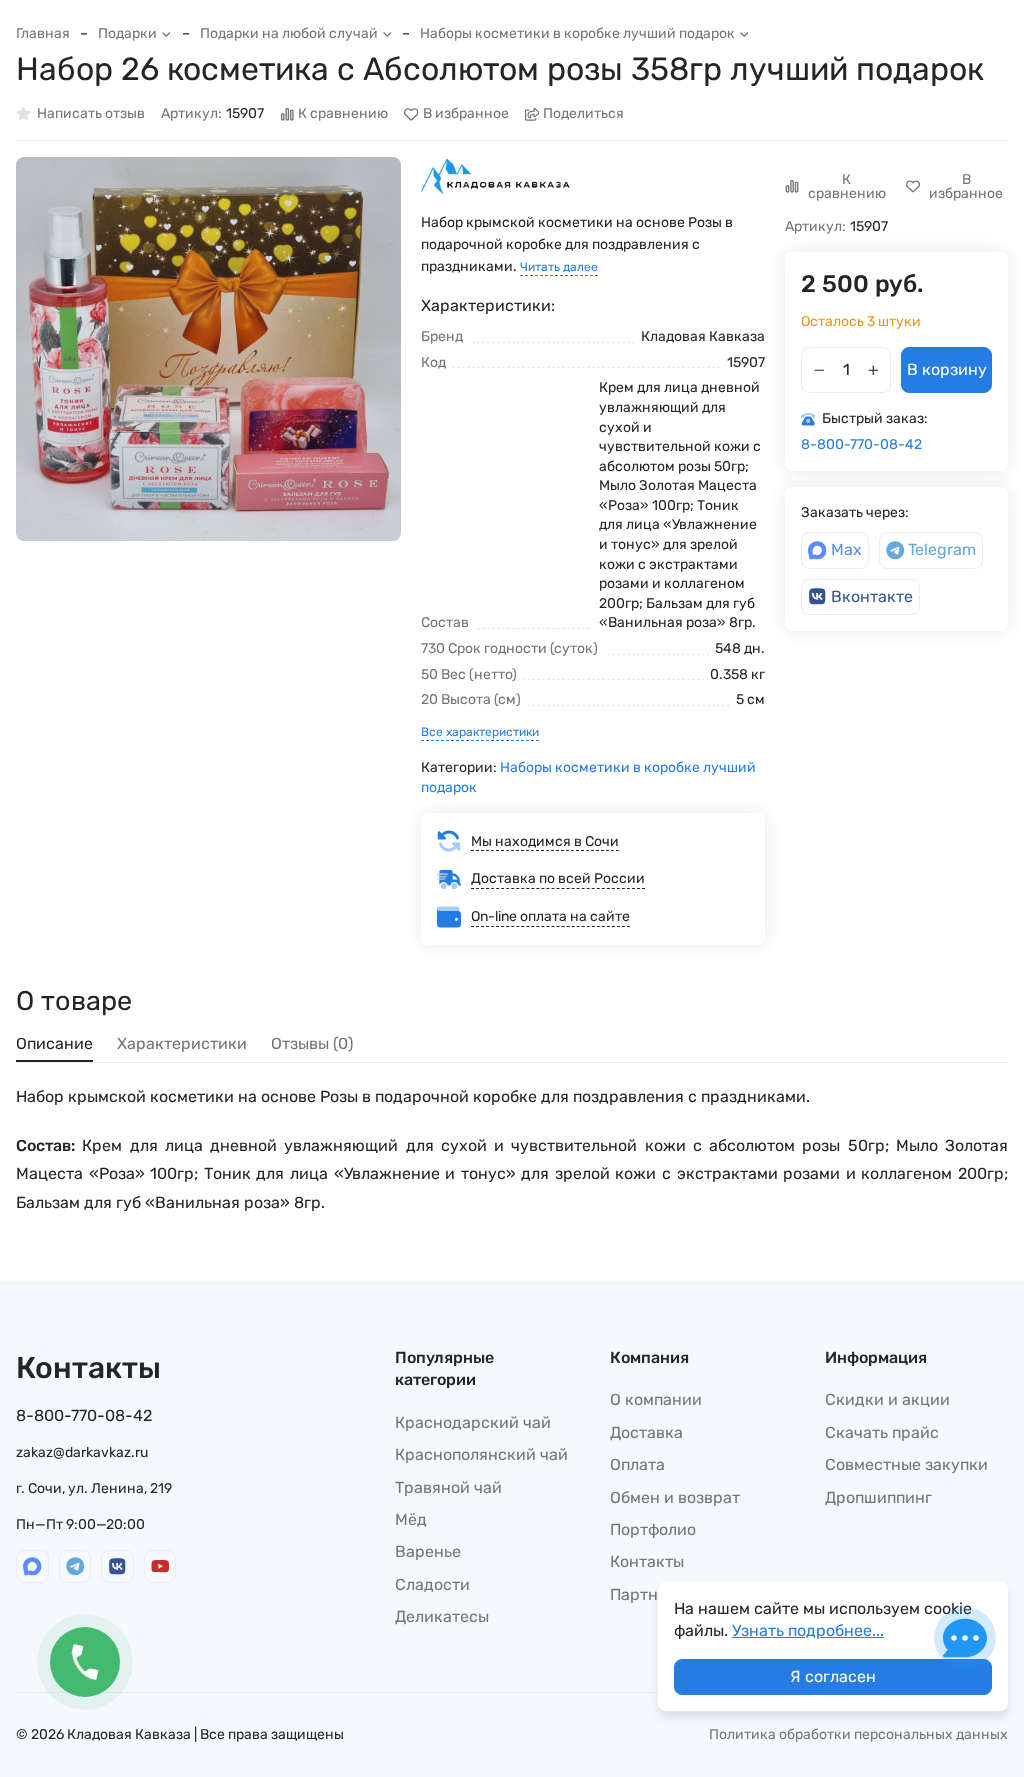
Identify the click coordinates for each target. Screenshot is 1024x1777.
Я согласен (833, 1676)
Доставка (646, 1432)
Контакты (647, 1561)
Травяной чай (448, 1487)
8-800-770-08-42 (861, 444)
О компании (656, 1399)
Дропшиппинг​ (878, 1497)
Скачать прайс (882, 1432)
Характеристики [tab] (182, 1043)
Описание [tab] (54, 1043)
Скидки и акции (887, 1399)
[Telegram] (75, 1566)
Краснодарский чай (473, 1422)
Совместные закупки (906, 1464)
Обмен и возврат (675, 1497)
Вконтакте (872, 596)
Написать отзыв (91, 114)
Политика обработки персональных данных (858, 1734)
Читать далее (559, 267)
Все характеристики (480, 732)
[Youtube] (160, 1566)
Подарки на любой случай (289, 33)
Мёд (411, 1519)
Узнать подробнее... (808, 1630)
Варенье (428, 1551)
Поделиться (583, 114)
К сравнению (343, 114)
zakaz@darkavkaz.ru (82, 1452)
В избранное (466, 114)
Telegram (942, 549)
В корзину (947, 369)
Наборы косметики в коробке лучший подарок (577, 33)
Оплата (637, 1464)
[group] (208, 349)
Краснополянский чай (481, 1454)
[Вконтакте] (117, 1566)
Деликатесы (442, 1616)
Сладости (432, 1584)
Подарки (127, 33)
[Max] (32, 1566)
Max (846, 549)
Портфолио (653, 1529)
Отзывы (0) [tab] (312, 1043)
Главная (43, 33)
